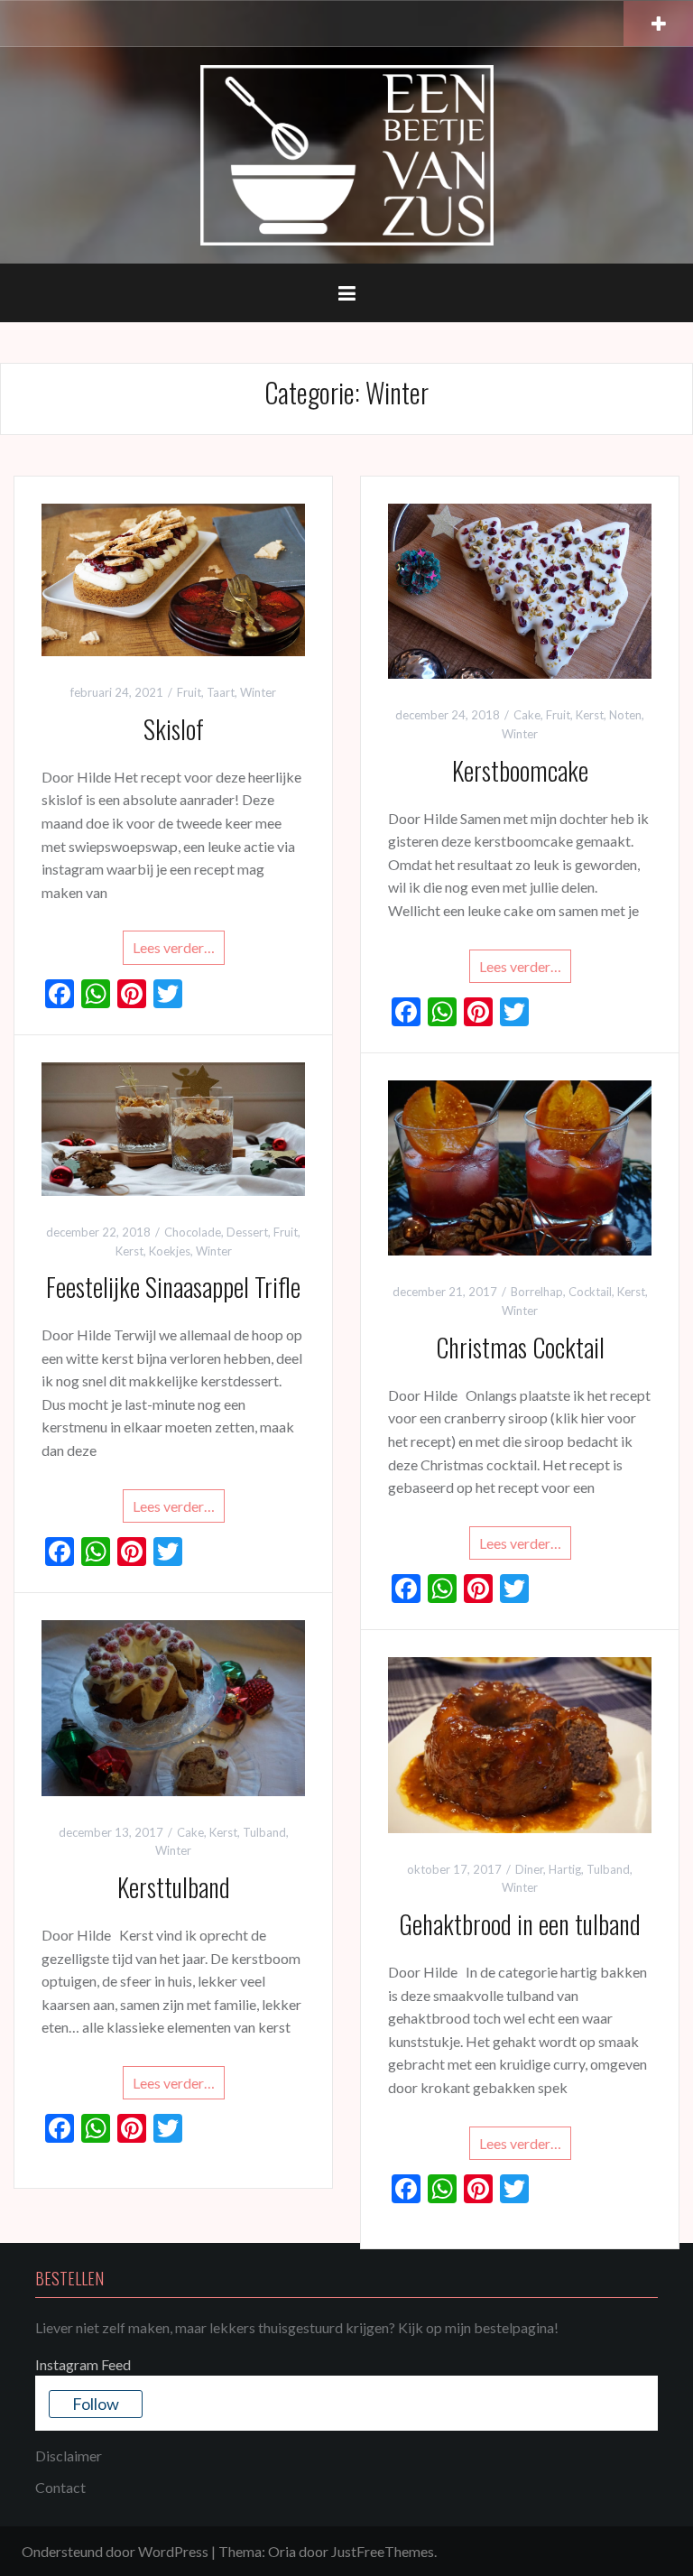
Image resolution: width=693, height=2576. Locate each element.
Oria (282, 2551)
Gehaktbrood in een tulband (520, 1924)
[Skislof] (173, 578)
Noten (625, 715)
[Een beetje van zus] (347, 153)
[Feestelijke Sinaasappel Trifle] (173, 1127)
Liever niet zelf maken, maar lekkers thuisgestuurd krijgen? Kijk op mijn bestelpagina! (297, 2327)
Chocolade (193, 1232)
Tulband (264, 1832)
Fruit (189, 692)
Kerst (590, 715)
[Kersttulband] (173, 1705)
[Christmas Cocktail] (520, 1166)
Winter (258, 692)
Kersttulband (174, 1887)
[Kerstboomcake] (520, 589)
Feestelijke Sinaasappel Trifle (173, 1287)
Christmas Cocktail (520, 1347)
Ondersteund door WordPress (115, 2551)
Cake (527, 715)
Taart (221, 692)
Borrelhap (537, 1292)
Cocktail (590, 1292)
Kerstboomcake (520, 770)
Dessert (247, 1232)
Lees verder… (174, 947)
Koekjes (170, 1251)
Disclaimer (69, 2456)
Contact (60, 2487)
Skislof (174, 729)
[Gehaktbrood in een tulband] (520, 1743)
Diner (529, 1869)
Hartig (565, 1869)
